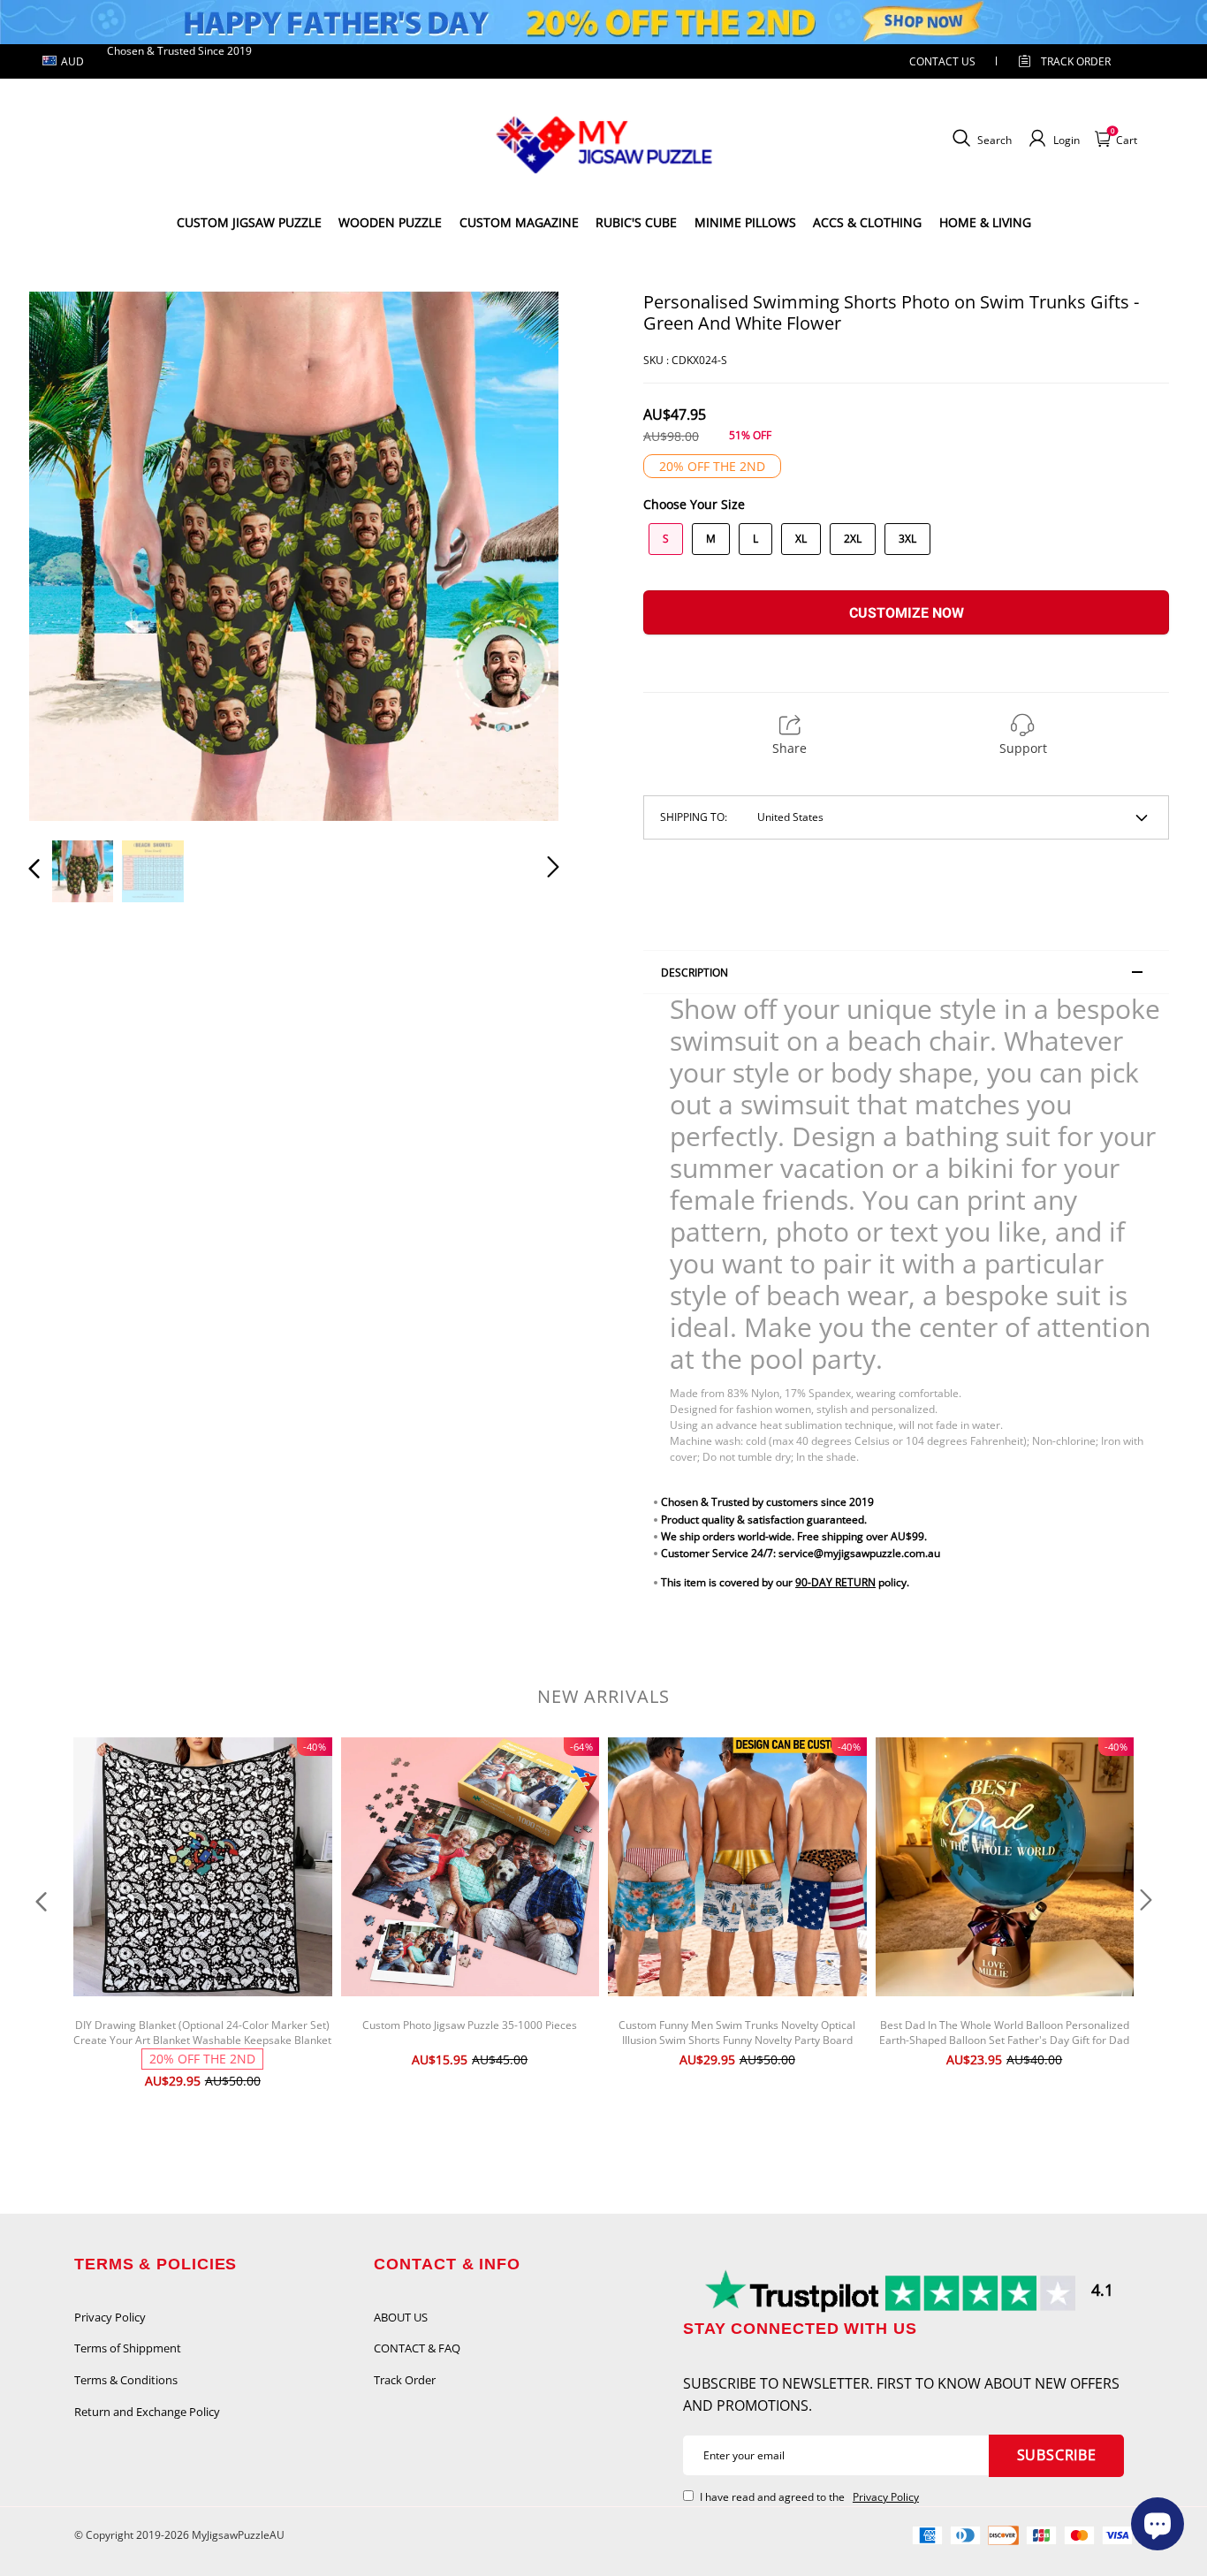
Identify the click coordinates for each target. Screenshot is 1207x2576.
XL (801, 539)
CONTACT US (942, 61)
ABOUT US (401, 2317)
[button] (70, 555)
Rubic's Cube (636, 222)
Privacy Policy (110, 2317)
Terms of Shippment (128, 2348)
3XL (907, 539)
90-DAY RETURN (835, 1582)
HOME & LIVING (985, 222)
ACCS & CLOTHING (867, 222)
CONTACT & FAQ (417, 2348)
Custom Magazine (519, 222)
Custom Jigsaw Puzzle (249, 222)
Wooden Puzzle (390, 222)
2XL (853, 539)
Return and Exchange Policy (147, 2412)
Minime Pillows (745, 222)
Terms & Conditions (126, 2380)
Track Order (1076, 61)
